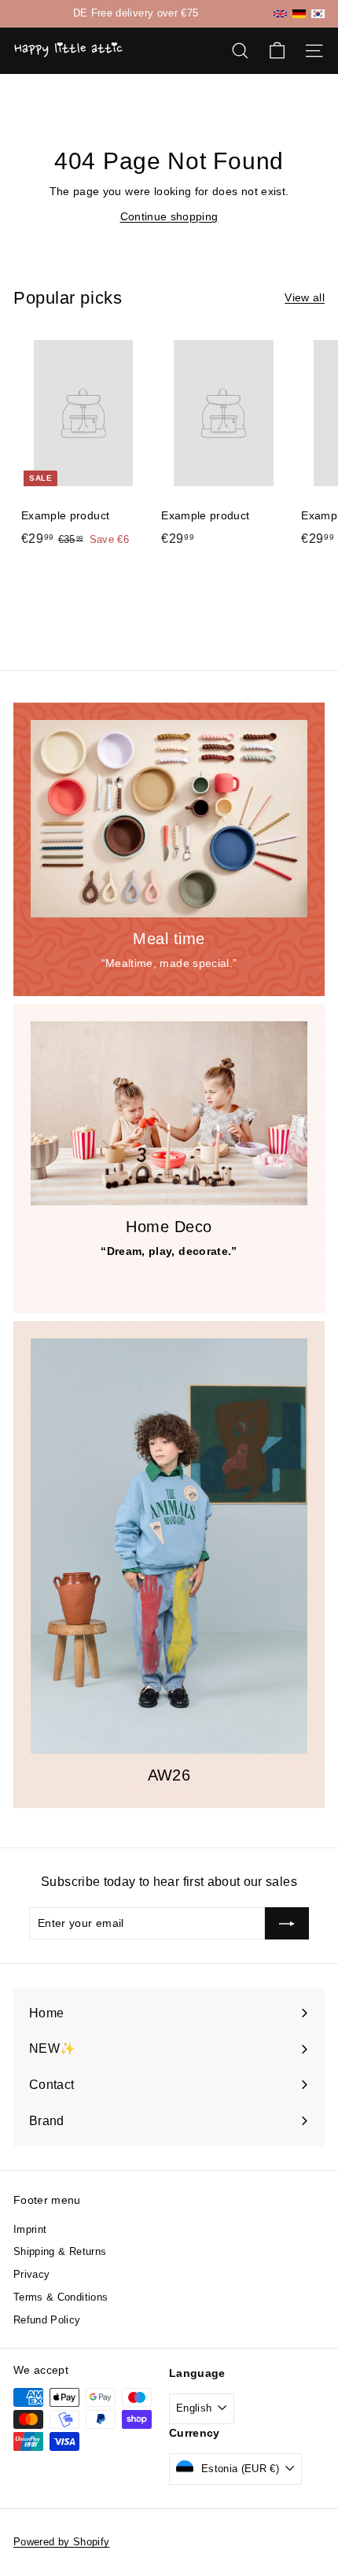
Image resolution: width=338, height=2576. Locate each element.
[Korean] (318, 14)
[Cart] (277, 51)
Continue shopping (169, 216)
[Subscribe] (287, 1923)
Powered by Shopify (61, 2542)
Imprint (30, 2229)
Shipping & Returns (60, 2251)
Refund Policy (47, 2320)
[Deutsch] (299, 13)
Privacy (31, 2274)
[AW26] (169, 1546)
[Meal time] (169, 819)
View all (305, 297)
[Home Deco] (169, 1114)
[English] (280, 14)
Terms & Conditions (61, 2297)
